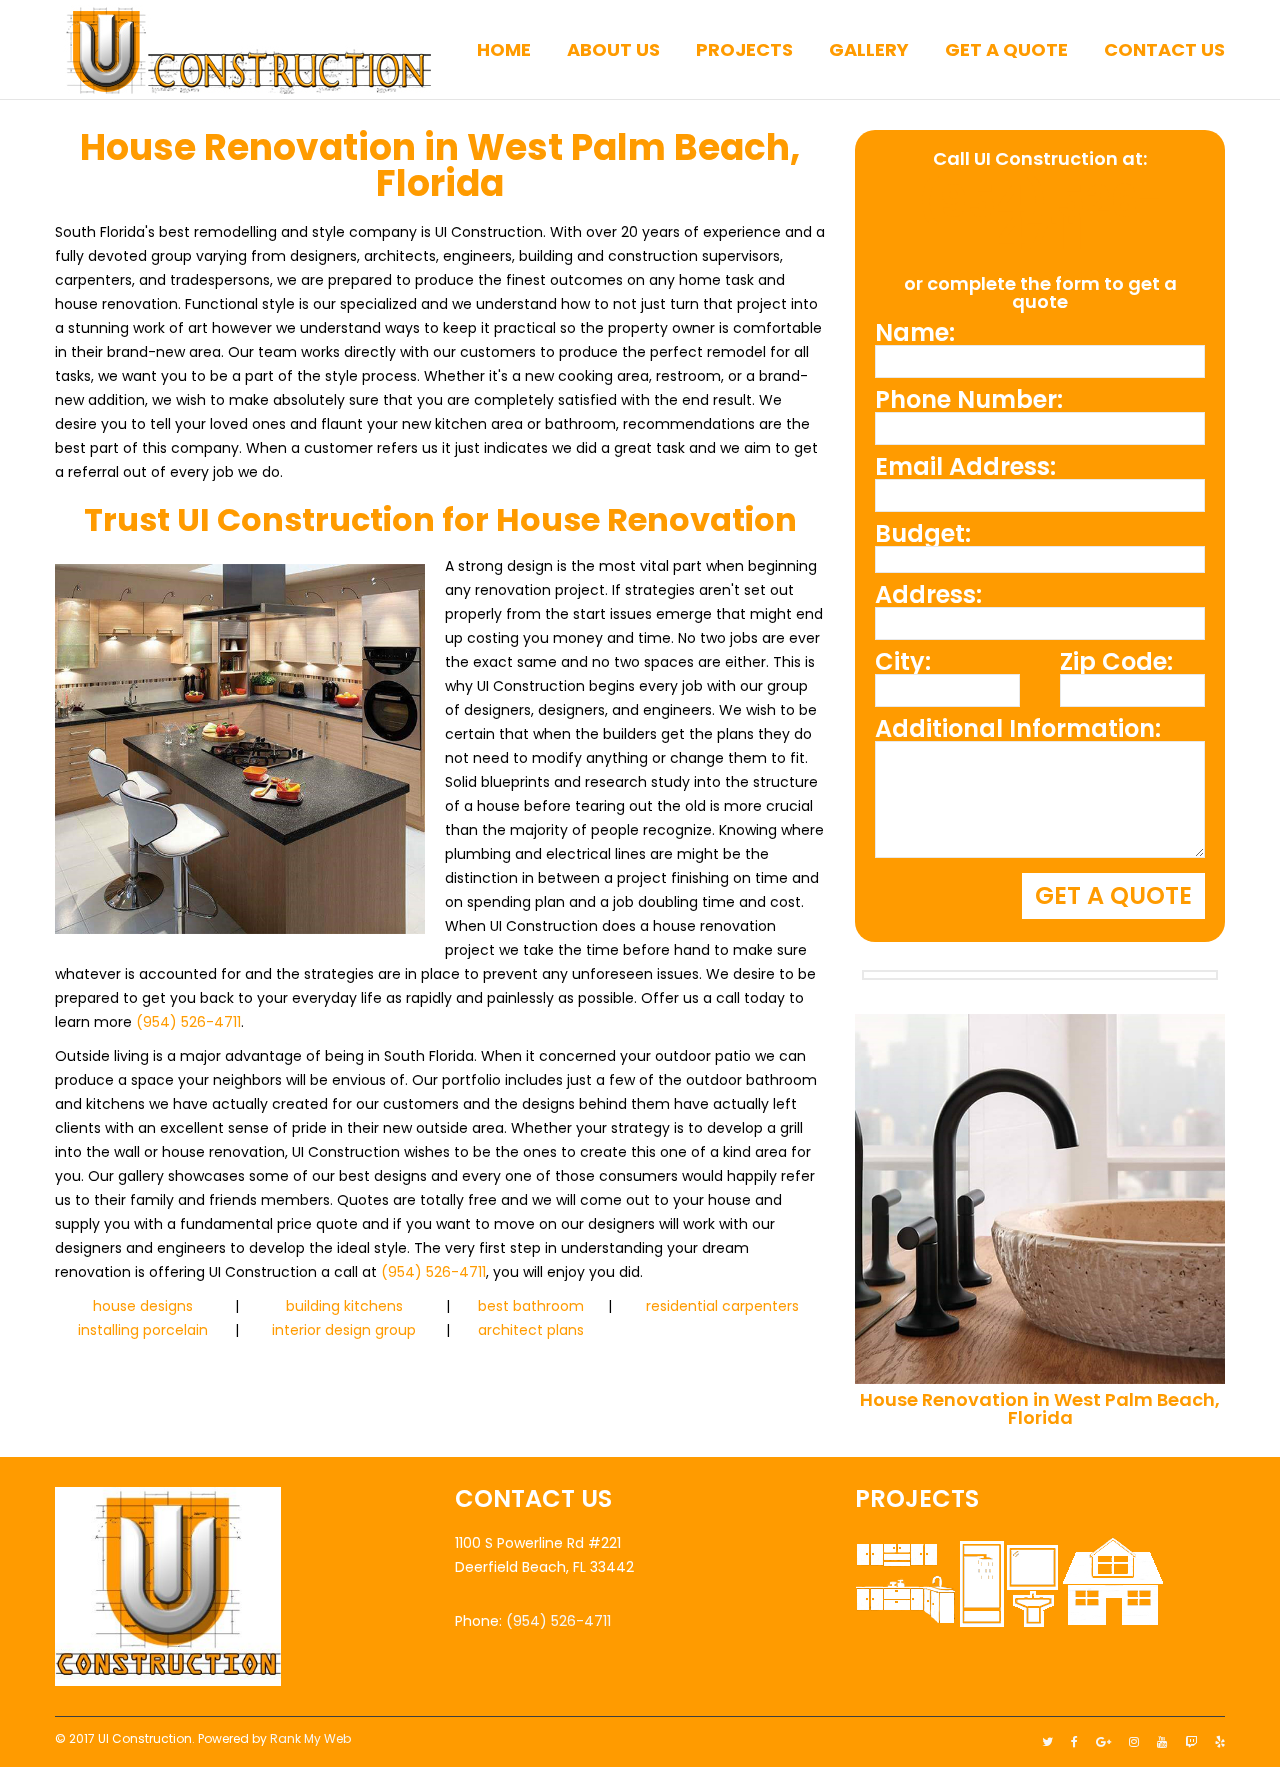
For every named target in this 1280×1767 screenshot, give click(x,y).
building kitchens (344, 1306)
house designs (143, 1306)
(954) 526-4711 (188, 1022)
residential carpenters (722, 1306)
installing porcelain (143, 1330)
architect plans (531, 1330)
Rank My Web (310, 1738)
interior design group (344, 1330)
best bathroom (531, 1306)
